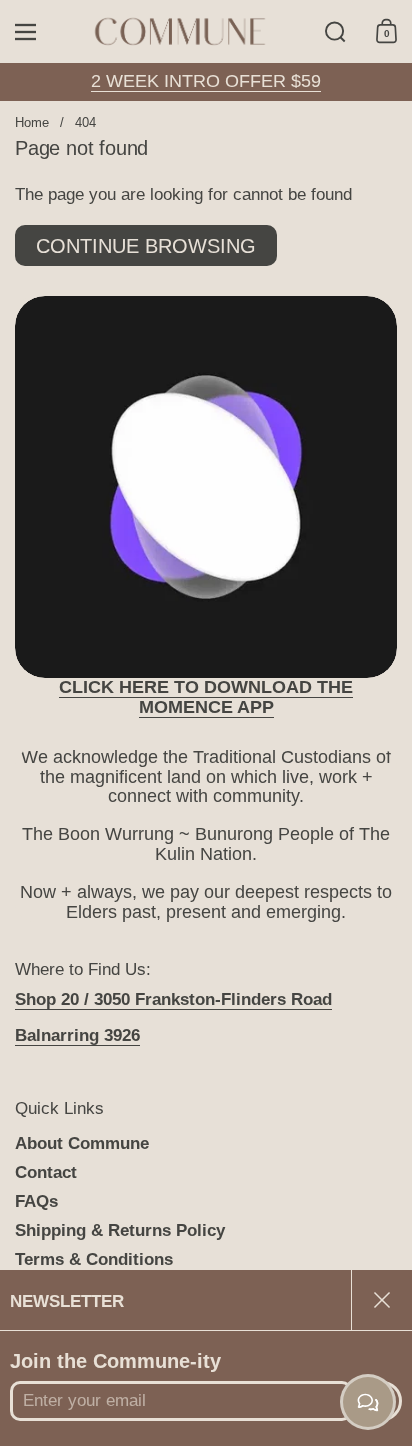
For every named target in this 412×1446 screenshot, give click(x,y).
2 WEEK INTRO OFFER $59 (206, 81)
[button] (335, 31)
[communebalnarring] (180, 32)
